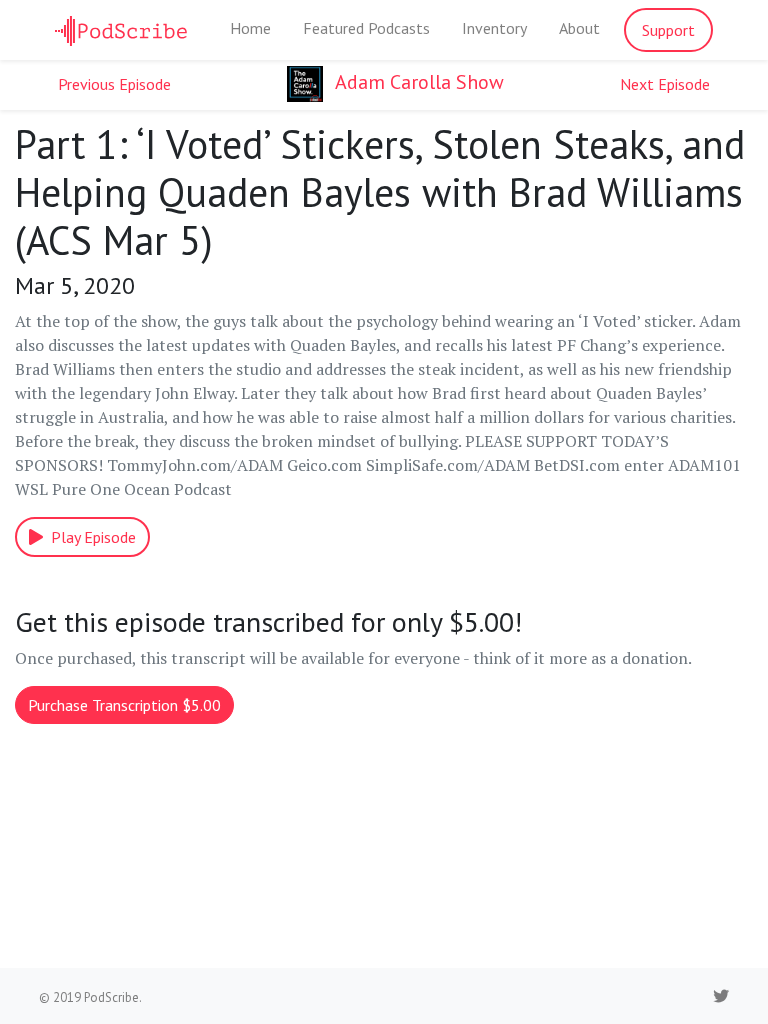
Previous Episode (114, 84)
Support (668, 30)
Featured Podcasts (366, 28)
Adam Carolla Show (417, 82)
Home (250, 28)
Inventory (494, 28)
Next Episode (665, 84)
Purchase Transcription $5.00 (124, 705)
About (579, 28)
